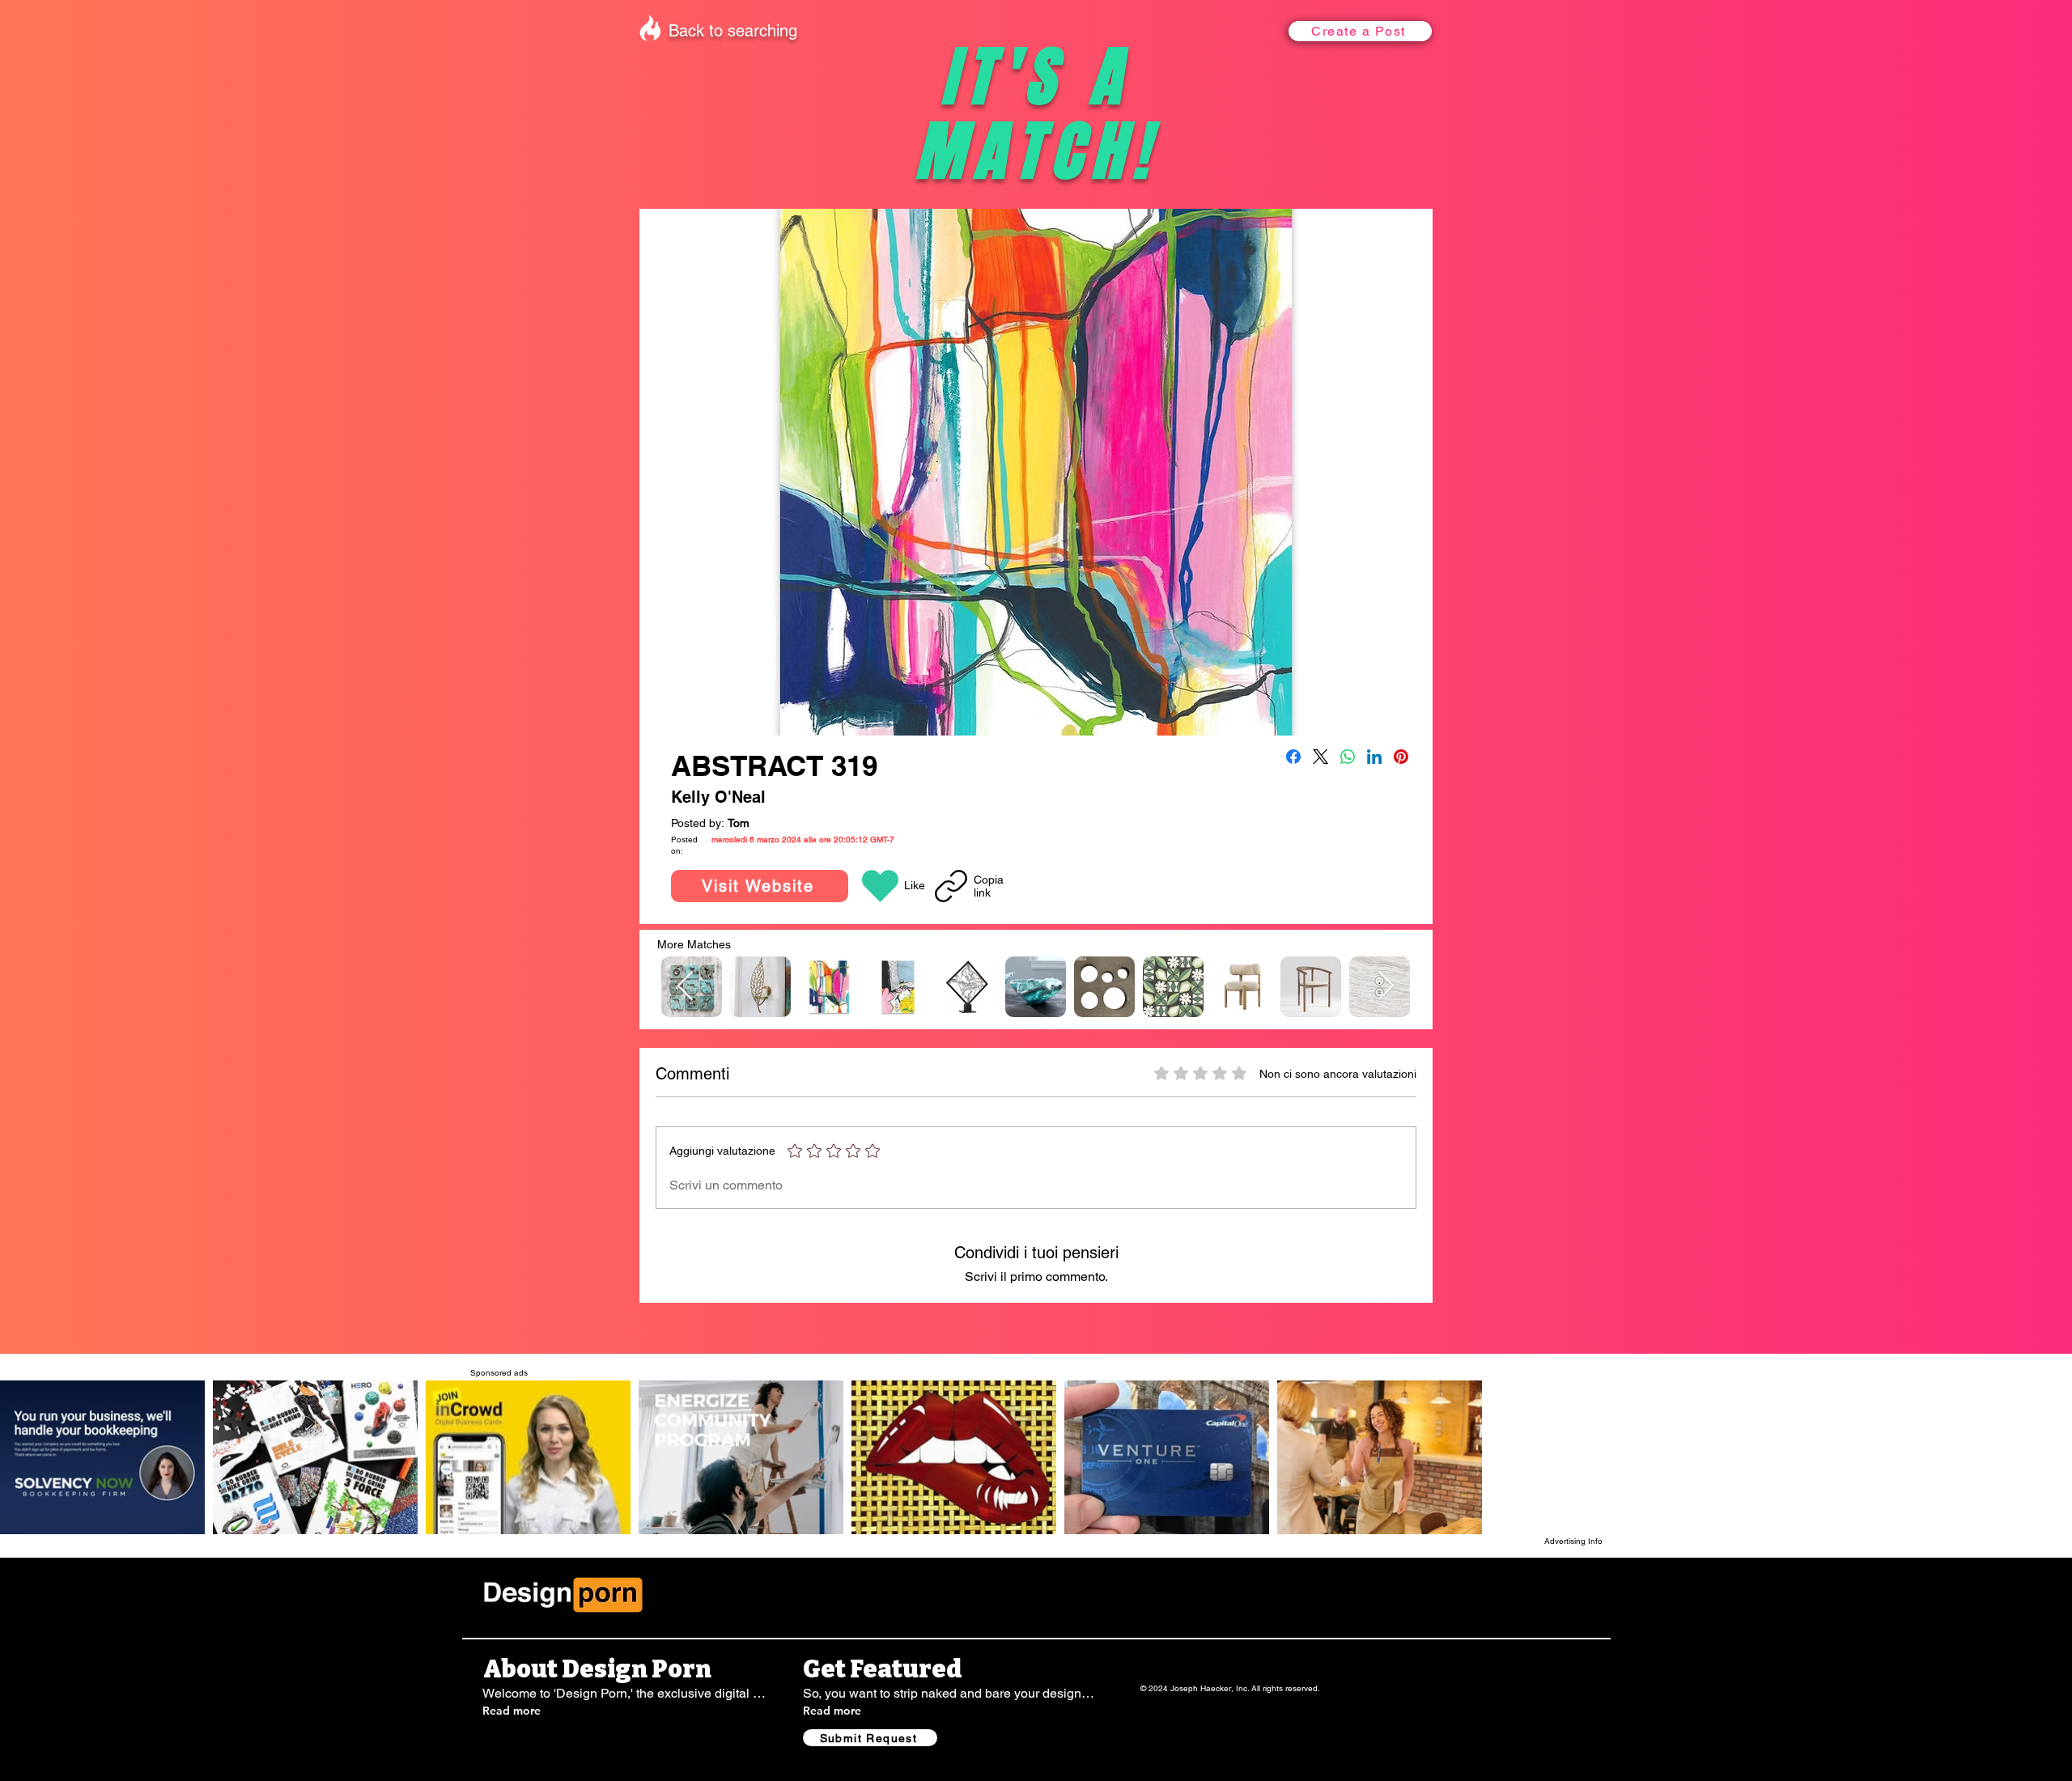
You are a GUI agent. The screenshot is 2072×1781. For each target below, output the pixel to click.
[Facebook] (1293, 757)
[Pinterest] (1401, 757)
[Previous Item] (685, 987)
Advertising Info (1573, 1541)
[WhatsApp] (1348, 757)
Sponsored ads (499, 1373)
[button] (1360, 31)
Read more (512, 1711)
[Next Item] (1386, 987)
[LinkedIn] (1374, 757)
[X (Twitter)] (1320, 757)
